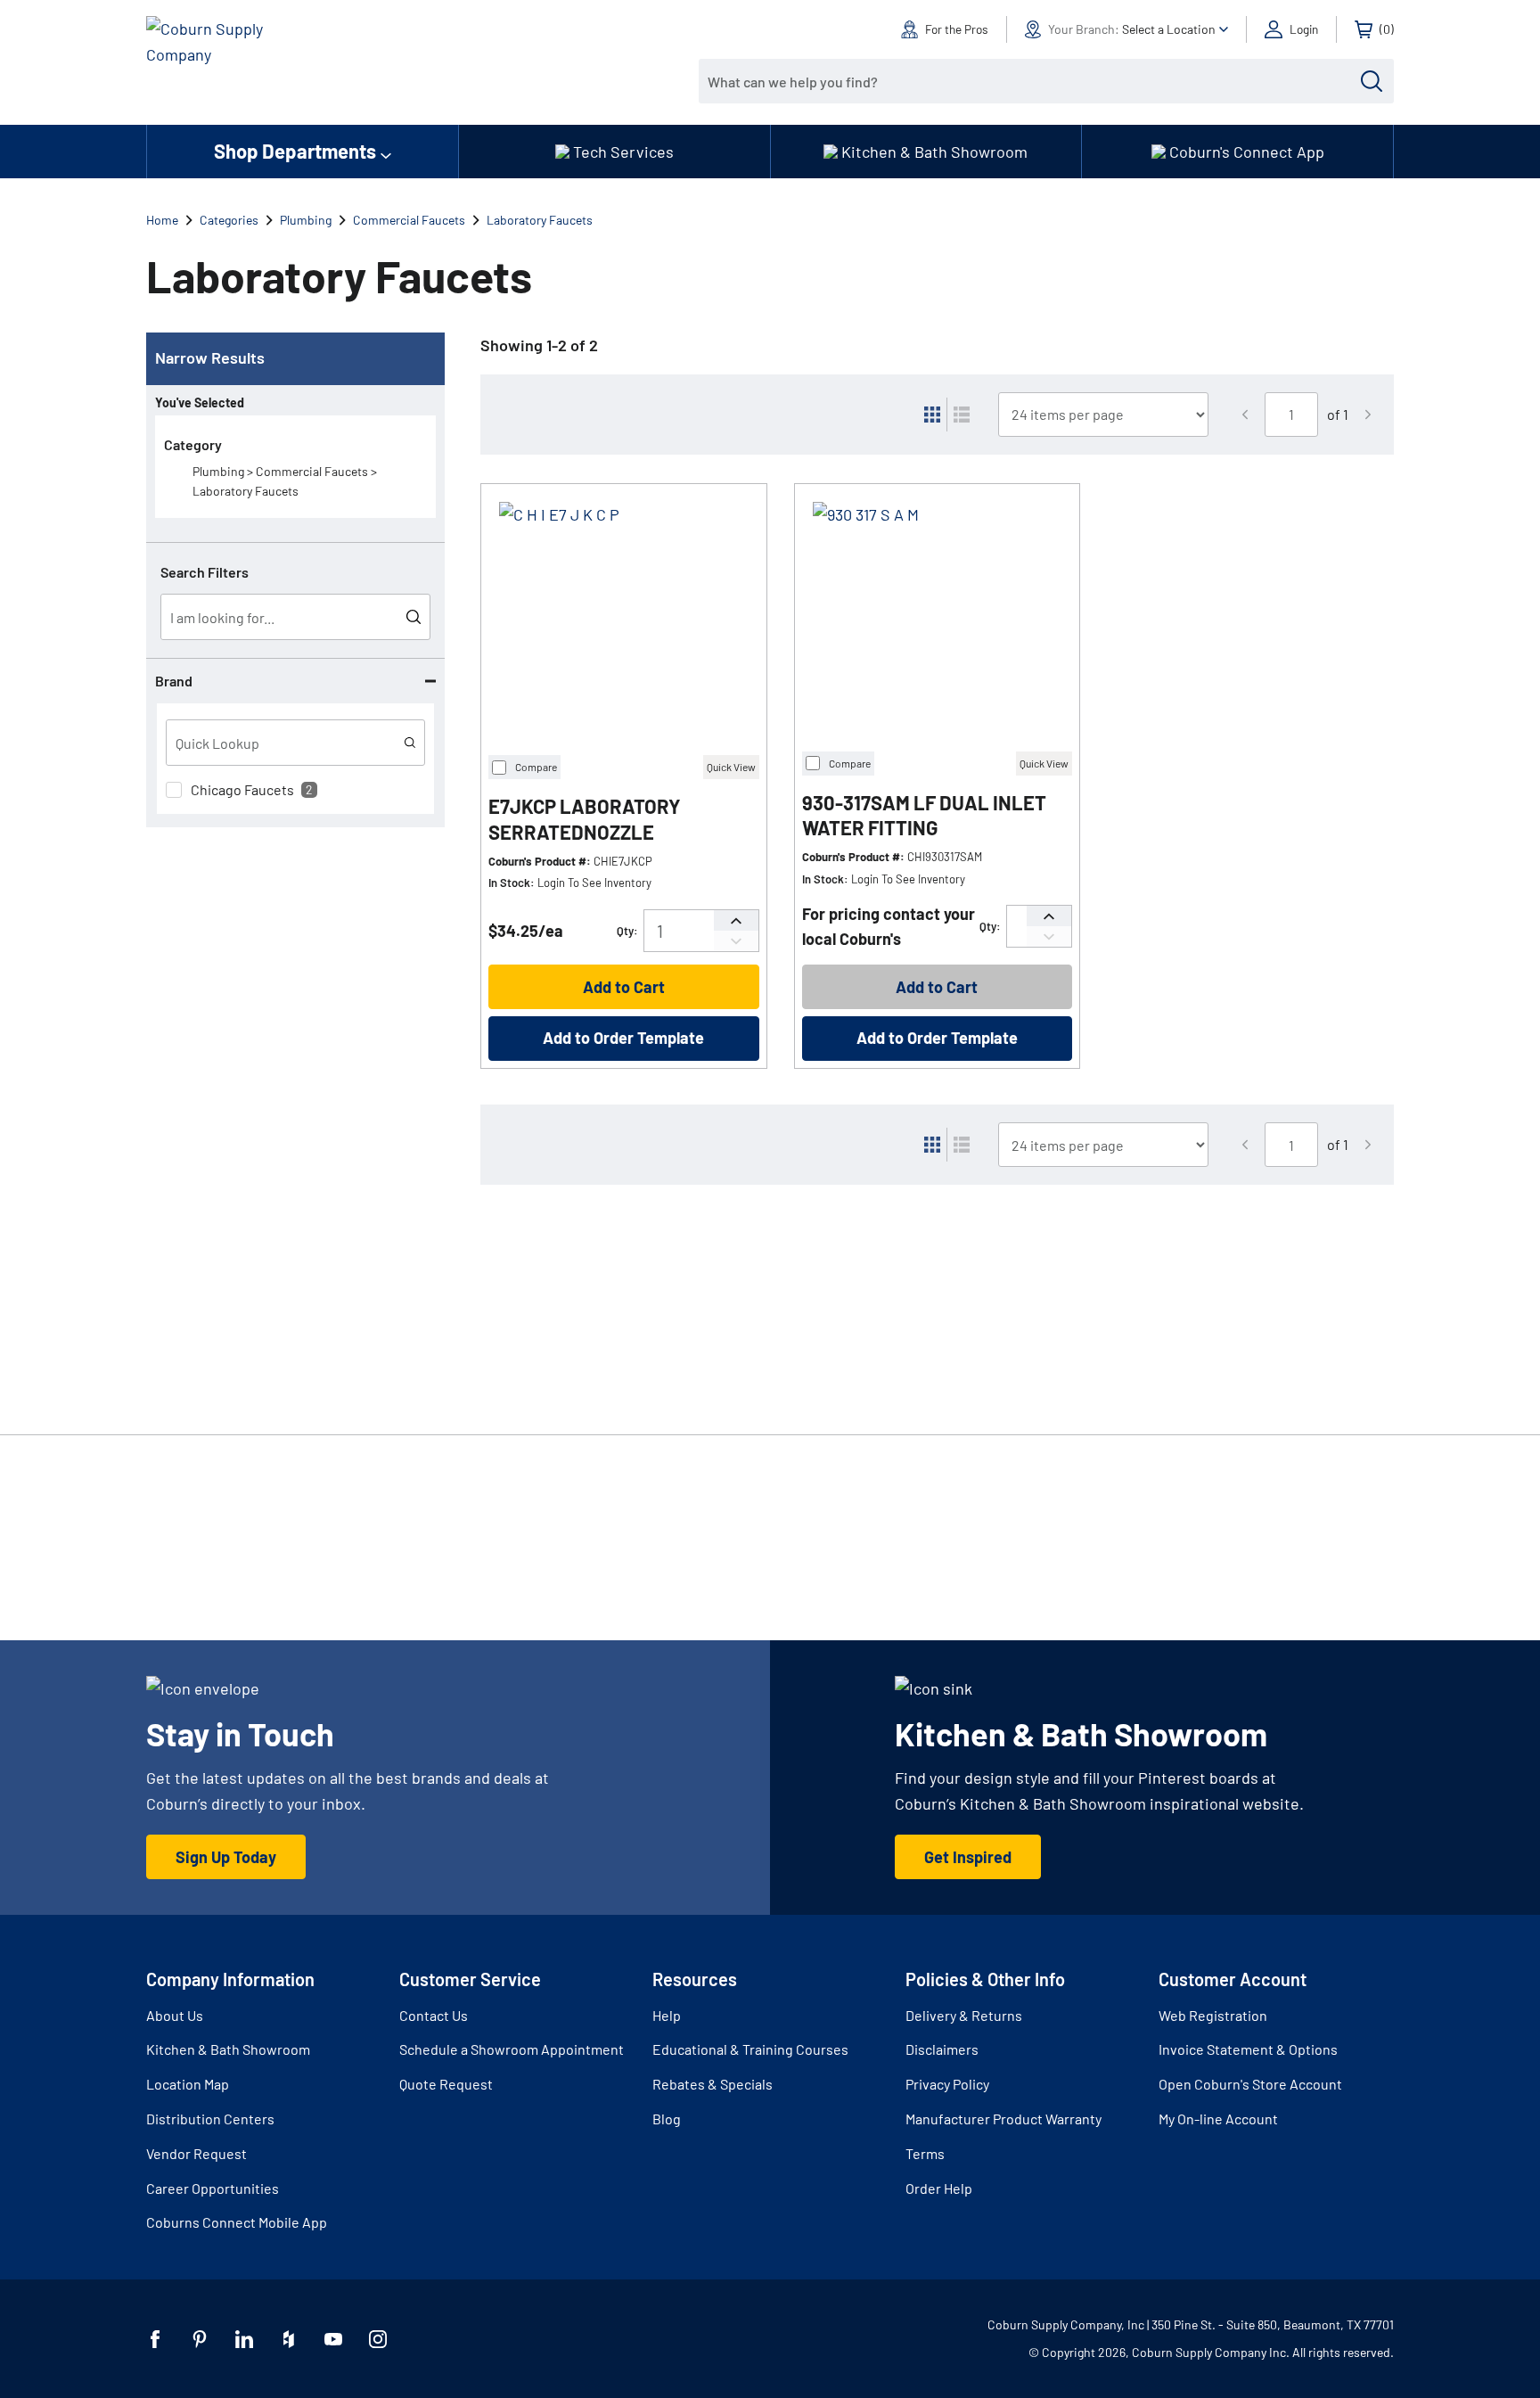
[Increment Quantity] (736, 920)
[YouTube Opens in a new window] (333, 2339)
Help (667, 2015)
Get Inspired (968, 1857)
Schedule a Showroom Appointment (512, 2049)
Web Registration (1213, 2015)
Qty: (627, 931)
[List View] (962, 415)
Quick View (731, 767)
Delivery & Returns (964, 2015)
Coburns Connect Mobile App (237, 2222)
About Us (175, 2015)
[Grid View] (932, 415)
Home (162, 220)
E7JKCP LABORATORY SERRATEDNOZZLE (585, 819)
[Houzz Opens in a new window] (289, 2339)
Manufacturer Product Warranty (1003, 2119)
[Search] (1372, 81)
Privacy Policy (947, 2084)
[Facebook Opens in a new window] (155, 2339)
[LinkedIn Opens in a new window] (244, 2339)
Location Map (188, 2084)
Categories (229, 220)
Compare (536, 767)
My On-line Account (1218, 2119)
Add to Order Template (623, 1038)
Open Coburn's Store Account (1250, 2084)
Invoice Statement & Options (1248, 2049)
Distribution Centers (210, 2119)
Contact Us (434, 2015)
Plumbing (306, 220)
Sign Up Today (226, 1857)
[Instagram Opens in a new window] (378, 2339)
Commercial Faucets (409, 220)
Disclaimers (942, 2049)
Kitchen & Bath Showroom (228, 2049)
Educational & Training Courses (750, 2049)
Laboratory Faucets (540, 220)
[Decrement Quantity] (736, 941)
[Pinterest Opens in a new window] (200, 2339)
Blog (667, 2119)
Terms (925, 2153)
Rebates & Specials (713, 2084)
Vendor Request (197, 2153)
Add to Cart (624, 987)
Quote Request (446, 2084)
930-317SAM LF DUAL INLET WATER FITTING (924, 815)
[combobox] (1033, 81)
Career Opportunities (213, 2188)
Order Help (939, 2188)
